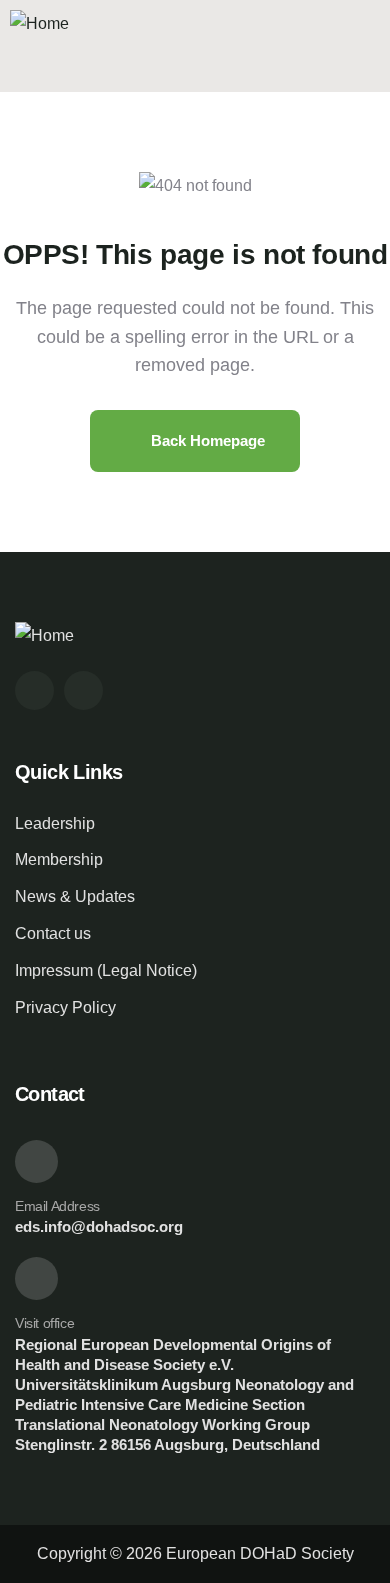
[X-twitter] (34, 690)
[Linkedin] (83, 690)
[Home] (39, 24)
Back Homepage (206, 440)
